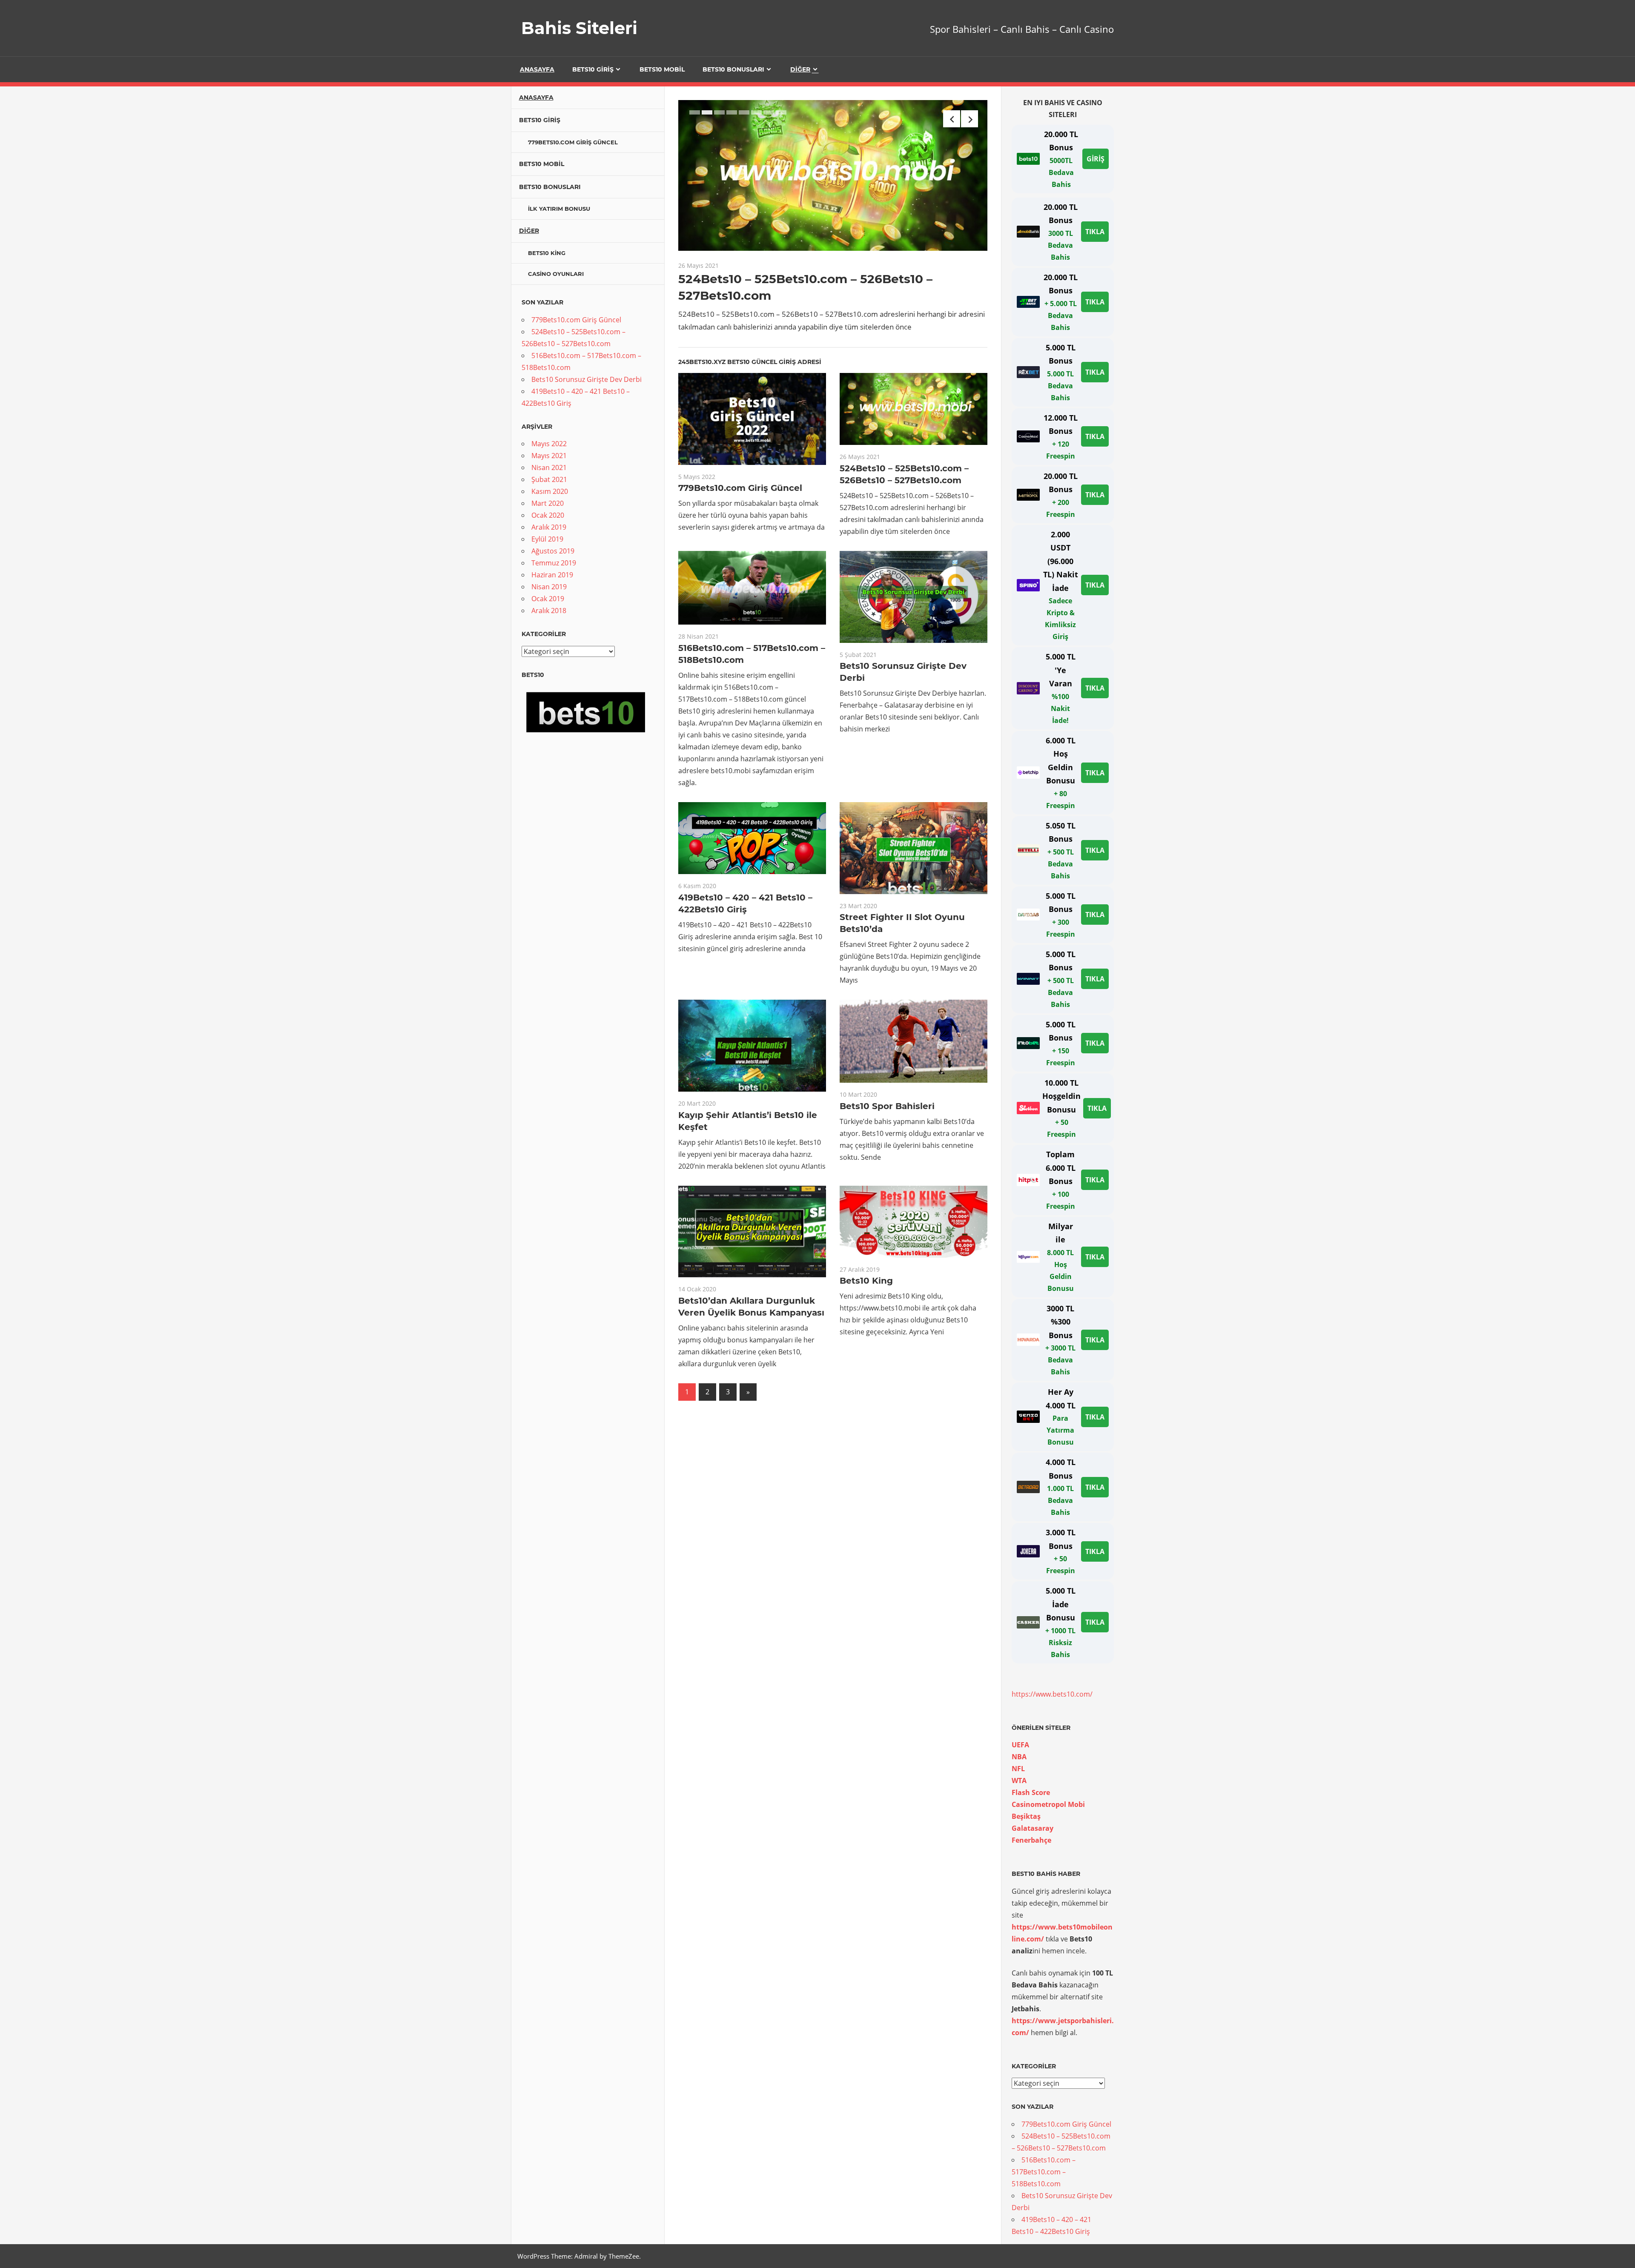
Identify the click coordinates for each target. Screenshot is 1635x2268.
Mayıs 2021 (549, 456)
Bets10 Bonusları (733, 69)
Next (970, 119)
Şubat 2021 (549, 479)
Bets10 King (866, 1281)
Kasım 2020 (550, 491)
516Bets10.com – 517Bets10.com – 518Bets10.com (1044, 2172)
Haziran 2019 (552, 575)
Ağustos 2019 (553, 551)
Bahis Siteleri (579, 28)
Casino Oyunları (556, 274)
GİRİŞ (1096, 159)
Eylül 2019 (547, 539)
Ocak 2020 (548, 515)
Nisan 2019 (549, 587)
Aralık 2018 (549, 611)
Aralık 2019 (549, 527)
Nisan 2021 (549, 467)
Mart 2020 (548, 503)
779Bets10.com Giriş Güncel (740, 488)
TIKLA (1095, 232)
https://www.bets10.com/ (1052, 1694)
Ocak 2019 (548, 599)
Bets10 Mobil (662, 69)
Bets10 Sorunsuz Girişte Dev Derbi (587, 379)
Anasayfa (537, 69)
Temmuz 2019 (554, 563)
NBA (1019, 1757)
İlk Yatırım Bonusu (559, 209)
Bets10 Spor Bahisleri (887, 1106)
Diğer (800, 69)
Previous (952, 119)
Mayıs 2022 (549, 444)
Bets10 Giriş (593, 69)
